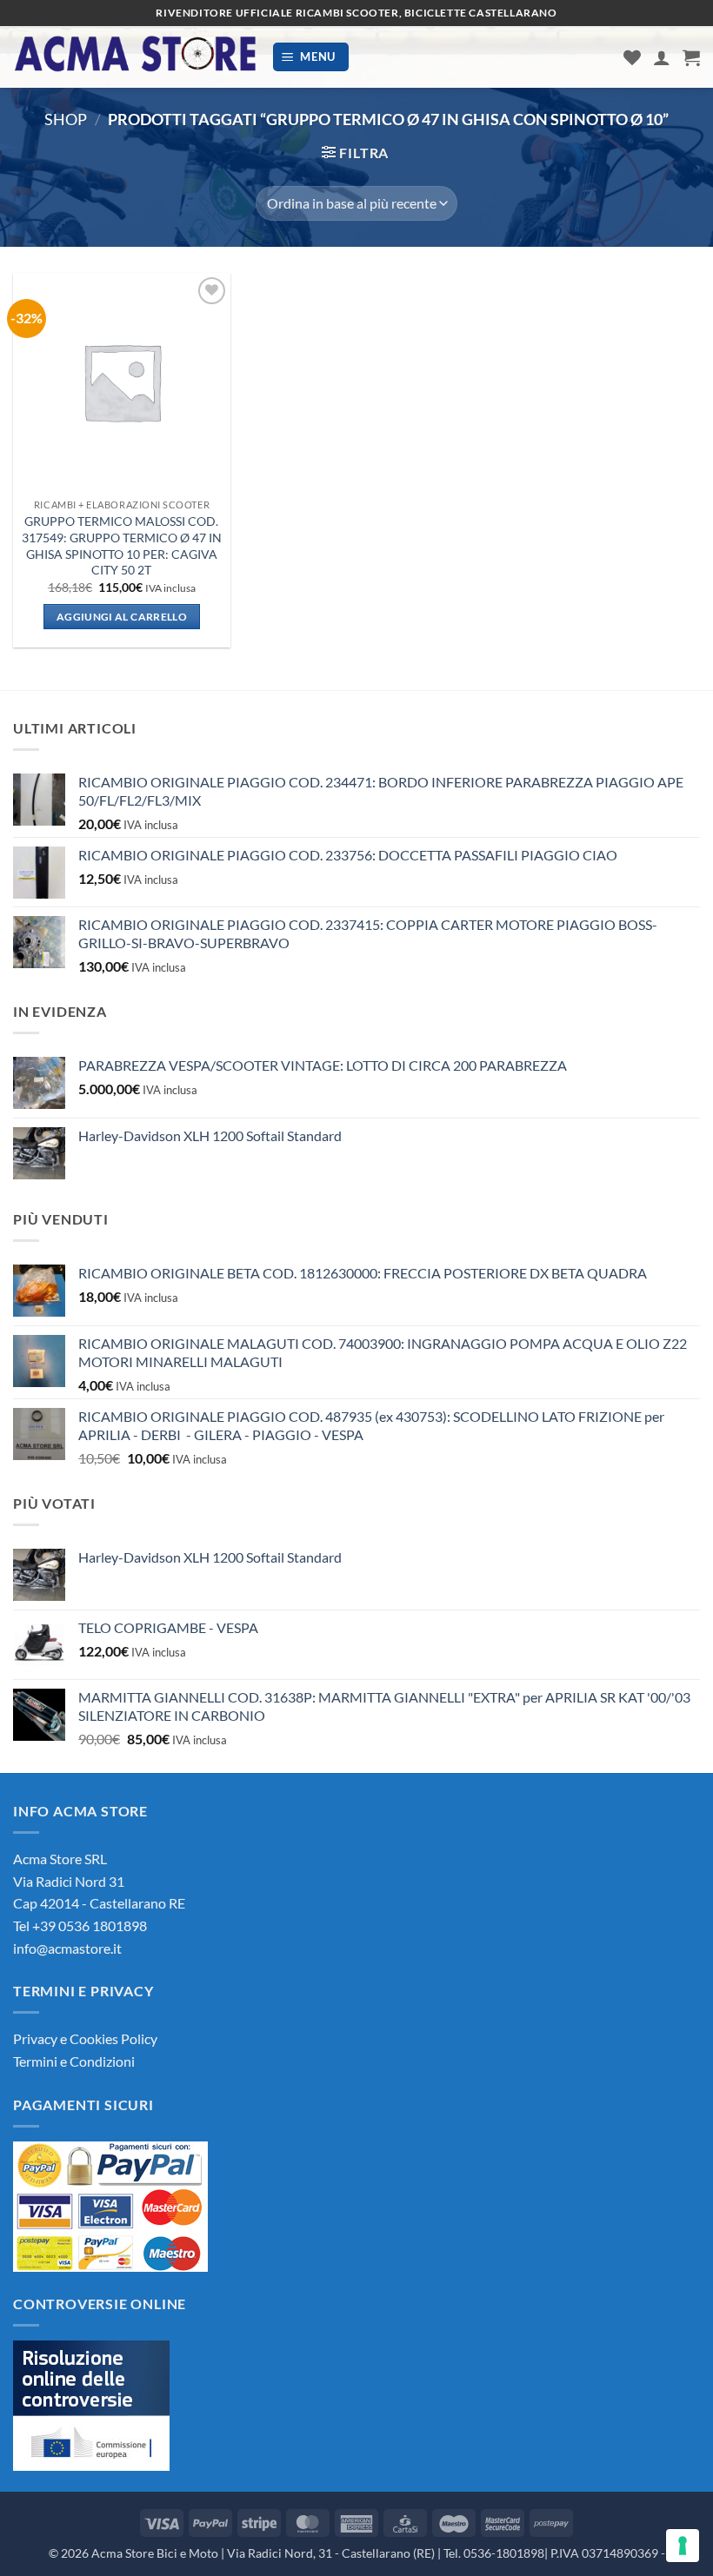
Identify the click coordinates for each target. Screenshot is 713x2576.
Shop (66, 119)
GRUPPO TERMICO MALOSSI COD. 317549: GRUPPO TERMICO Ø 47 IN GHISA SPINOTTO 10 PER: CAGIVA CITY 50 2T (122, 545)
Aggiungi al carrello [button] (122, 617)
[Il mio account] (662, 57)
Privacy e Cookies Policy (85, 2038)
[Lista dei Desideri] (632, 57)
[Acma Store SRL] (136, 57)
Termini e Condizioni (74, 2061)
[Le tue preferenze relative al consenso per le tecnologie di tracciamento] (683, 2546)
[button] (311, 57)
